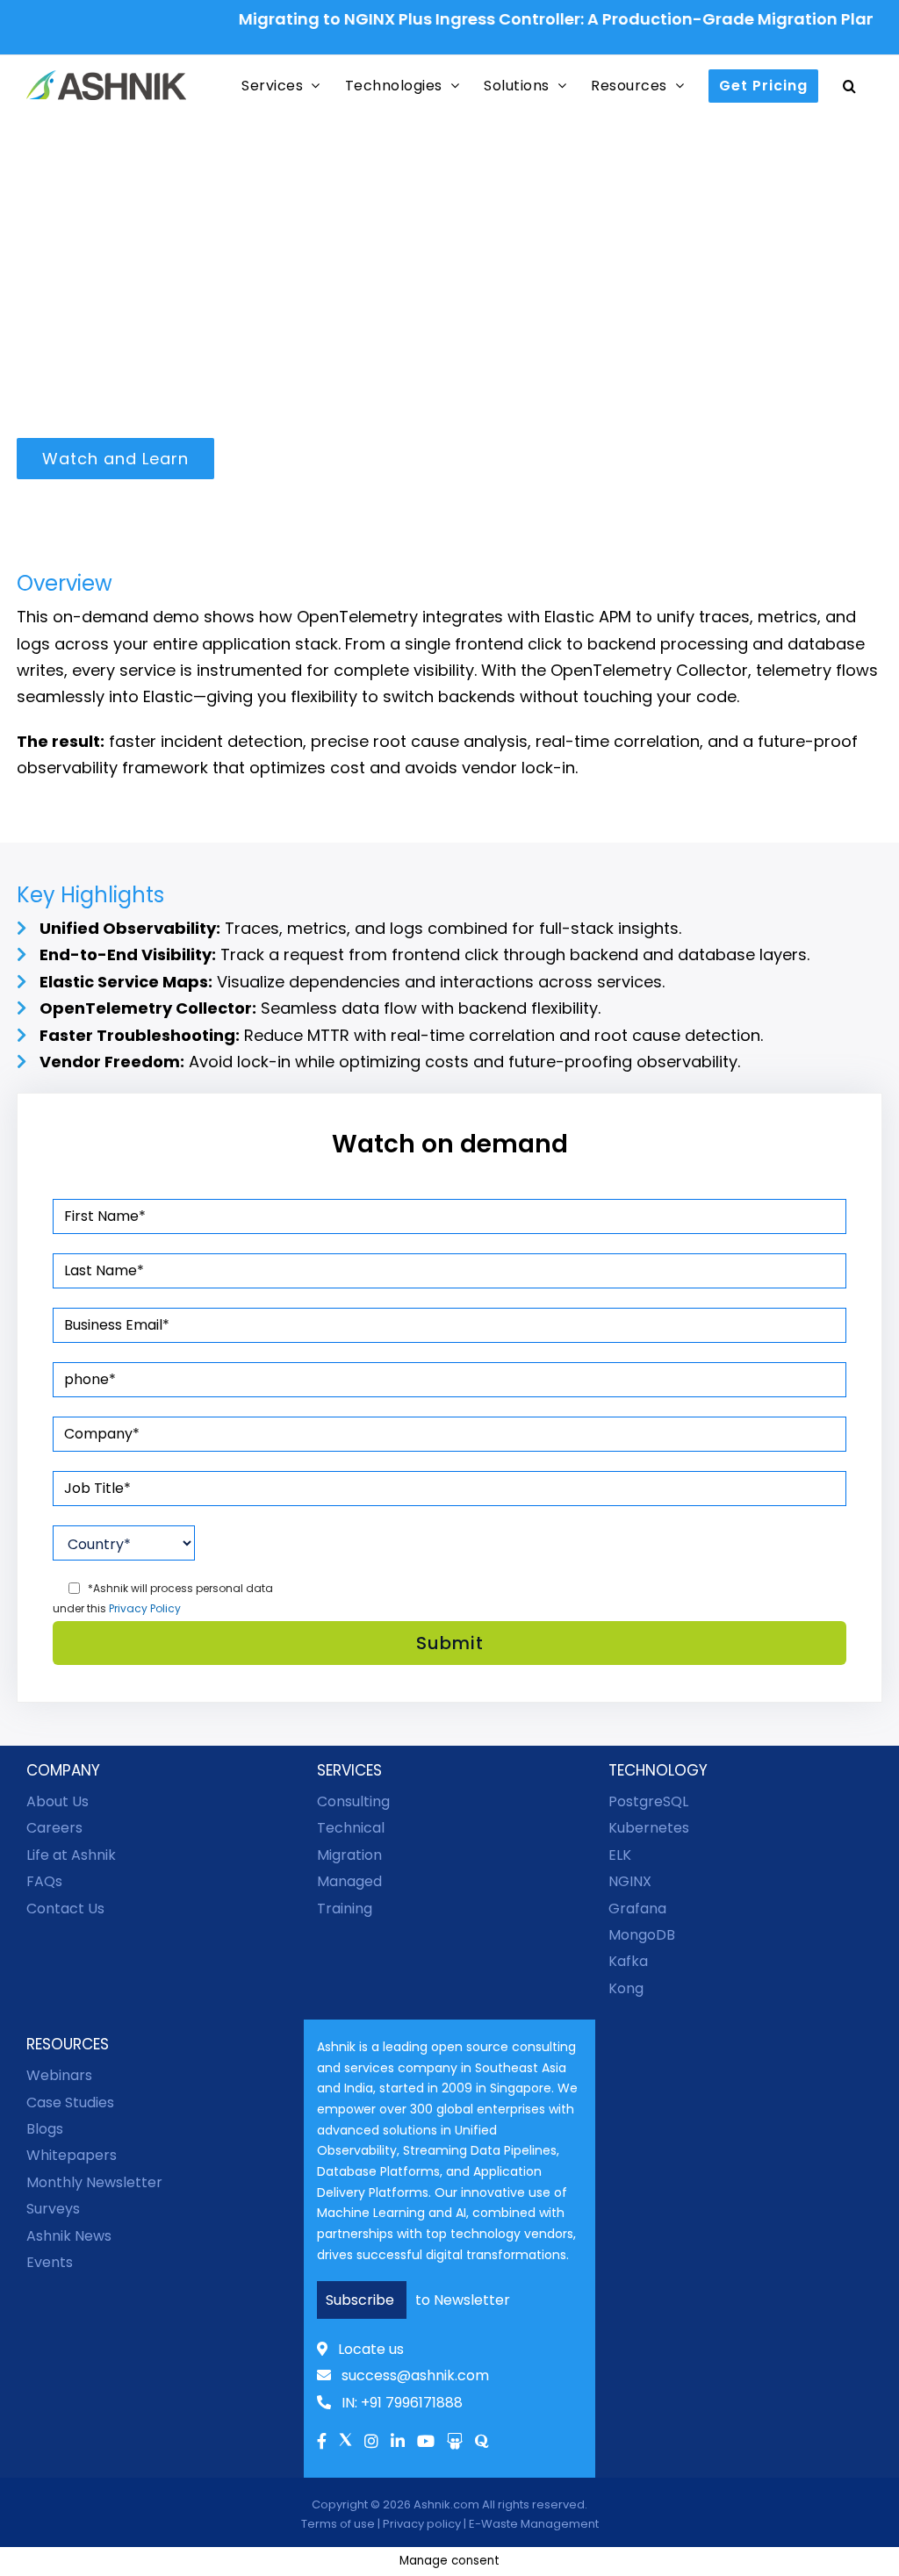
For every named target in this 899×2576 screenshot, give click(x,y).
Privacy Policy (145, 1608)
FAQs (44, 1881)
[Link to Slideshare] (455, 2443)
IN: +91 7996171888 (402, 2403)
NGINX (630, 1881)
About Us (58, 1801)
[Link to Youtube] (426, 2443)
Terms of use (338, 2524)
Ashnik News (69, 2236)
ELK (620, 1855)
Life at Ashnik (71, 1855)
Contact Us (65, 1909)
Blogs (45, 2129)
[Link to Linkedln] (398, 2443)
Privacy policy (422, 2524)
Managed (349, 1881)
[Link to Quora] (482, 2443)
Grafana (637, 1909)
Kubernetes (649, 1828)
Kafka (628, 1961)
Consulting (353, 1801)
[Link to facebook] (322, 2443)
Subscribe (362, 2300)
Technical (351, 1828)
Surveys (53, 2209)
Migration (349, 1855)
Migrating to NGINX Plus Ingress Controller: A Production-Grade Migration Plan (530, 19)
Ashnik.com (446, 2504)
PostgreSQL (648, 1801)
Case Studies (70, 2102)
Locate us (371, 2349)
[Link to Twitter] (345, 2446)
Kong (626, 1988)
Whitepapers (72, 2155)
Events (50, 2262)
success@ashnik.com (415, 2375)
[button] (850, 86)
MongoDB (642, 1935)
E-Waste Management (534, 2524)
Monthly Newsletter (94, 2182)
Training (345, 1909)
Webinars (59, 2075)
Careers (54, 1828)
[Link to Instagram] (371, 2443)
